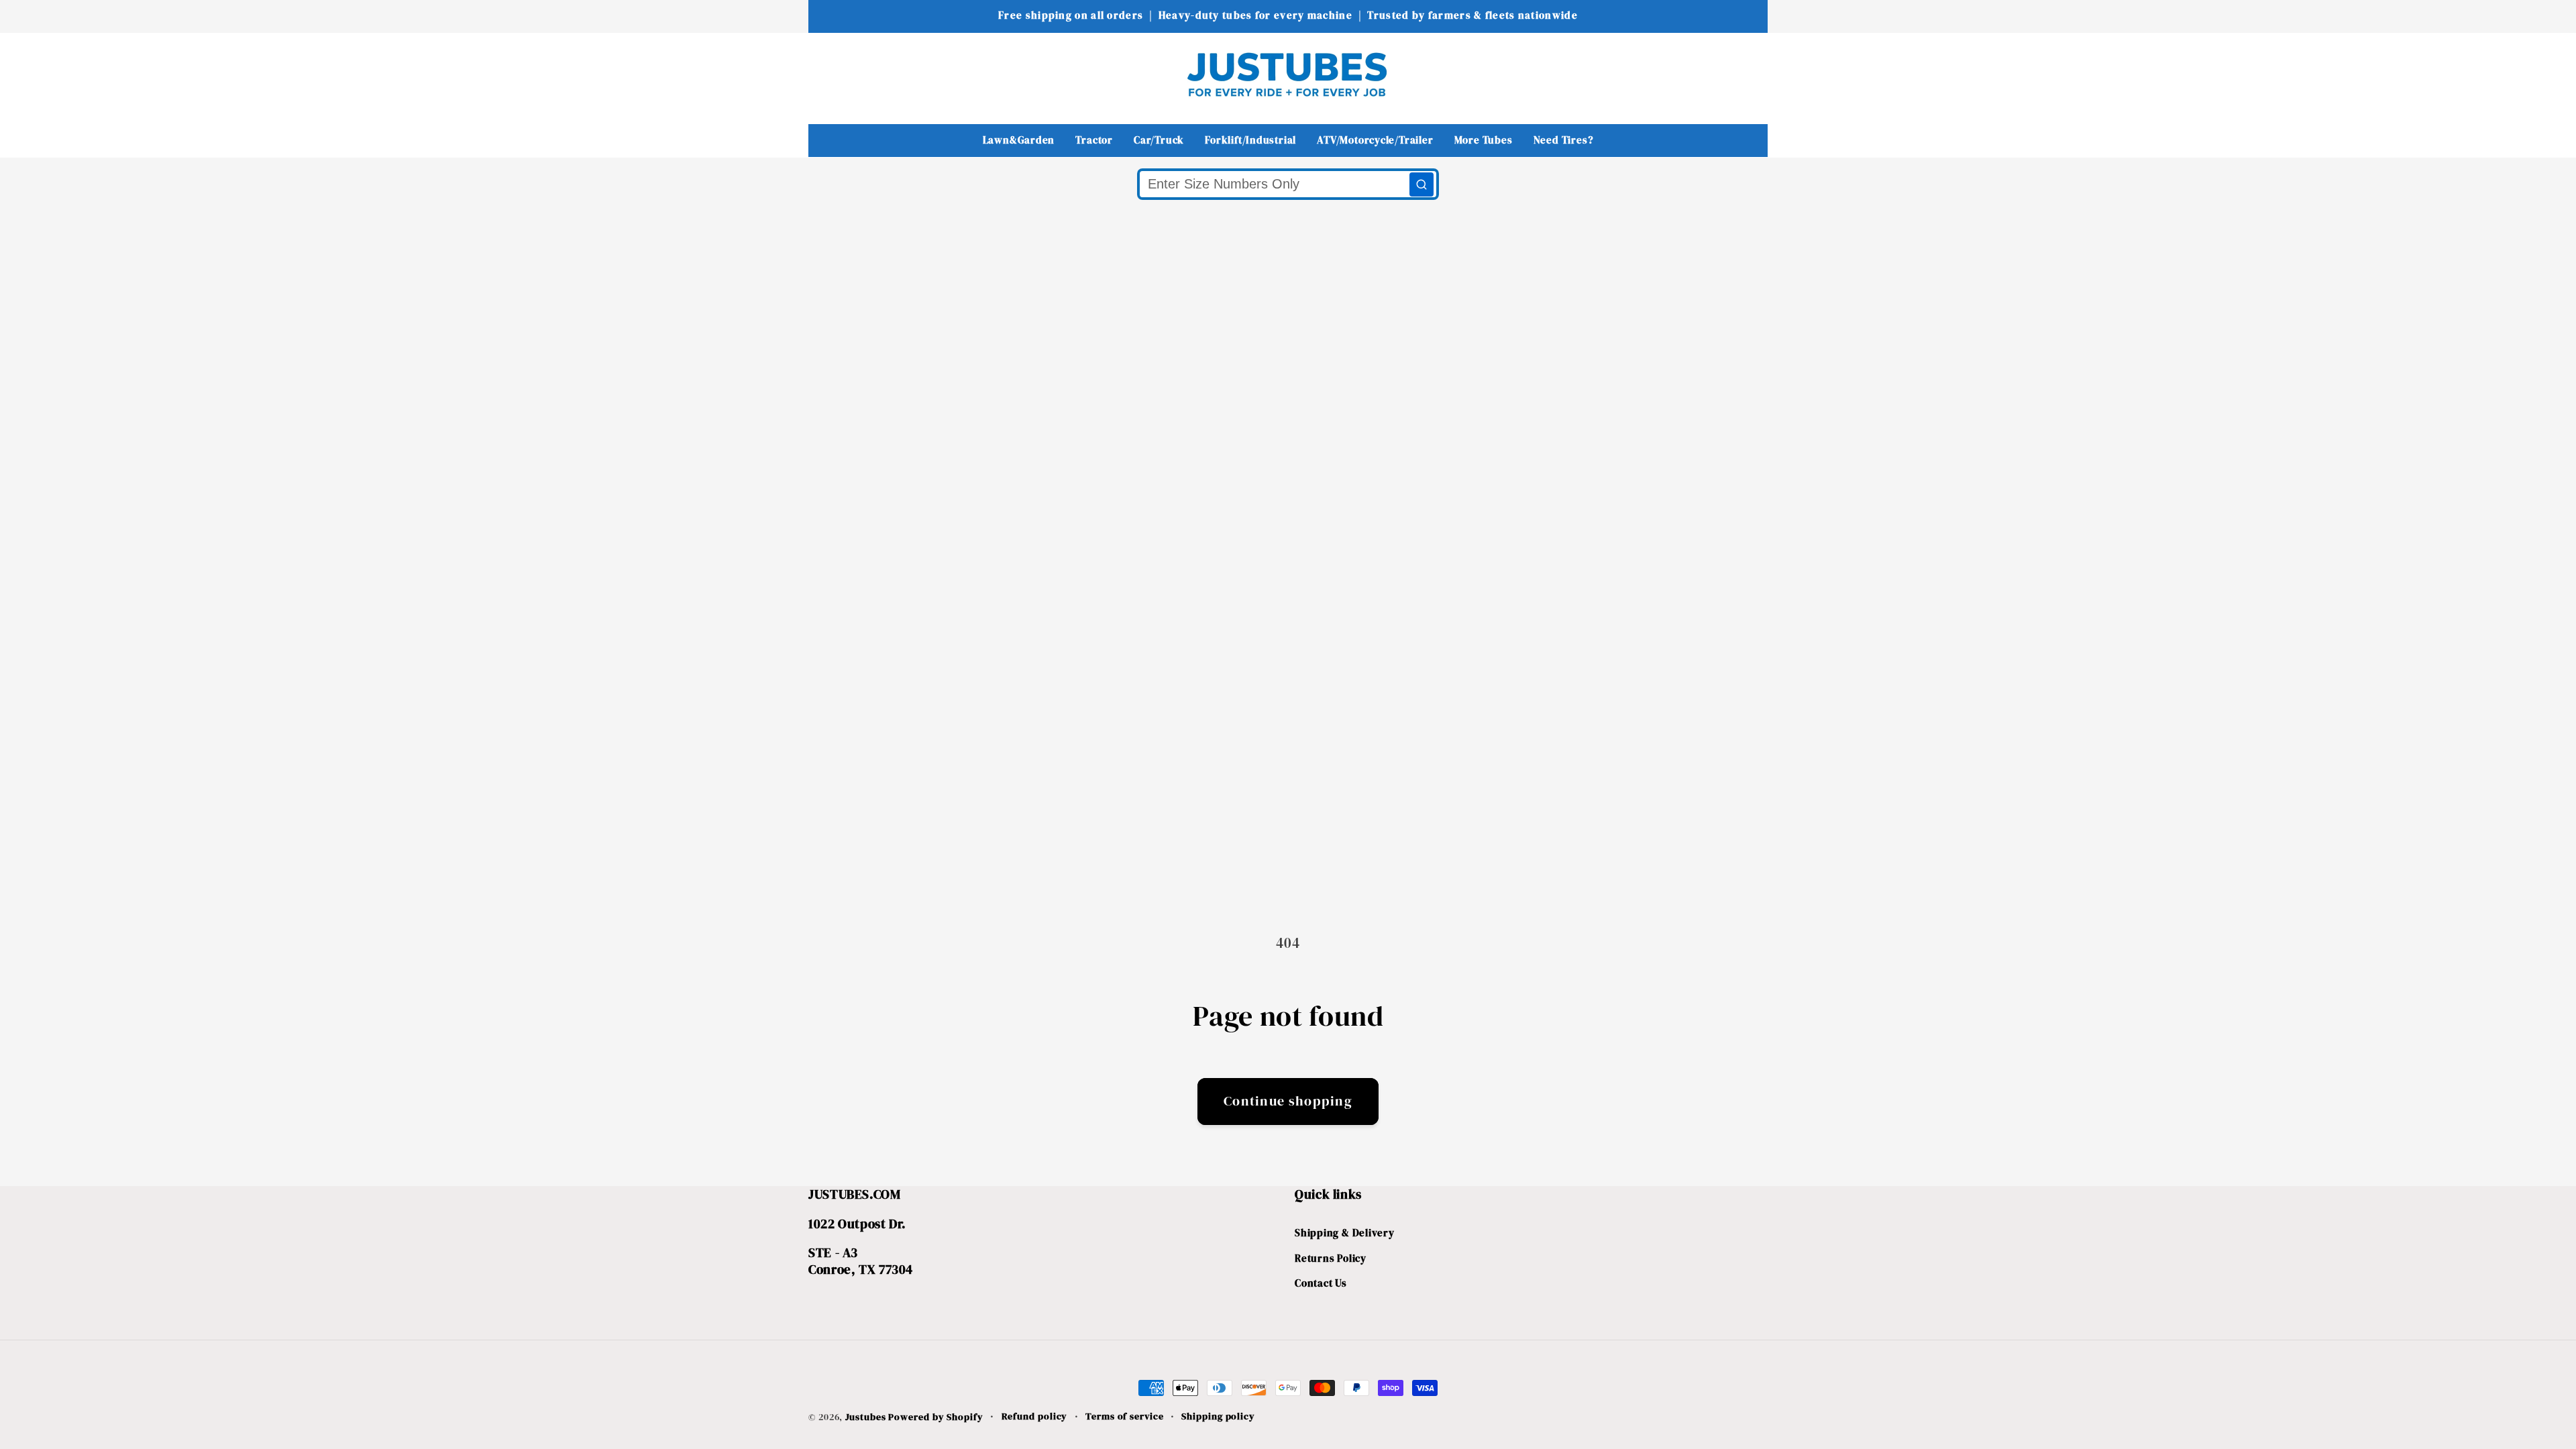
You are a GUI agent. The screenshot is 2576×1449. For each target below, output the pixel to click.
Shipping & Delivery (1345, 1233)
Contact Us (1321, 1283)
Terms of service (1125, 1416)
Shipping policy (1218, 1416)
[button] (827, 74)
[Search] (1421, 184)
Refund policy (1035, 1416)
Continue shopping (1288, 1101)
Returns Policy (1331, 1258)
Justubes (865, 1417)
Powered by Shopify (935, 1417)
